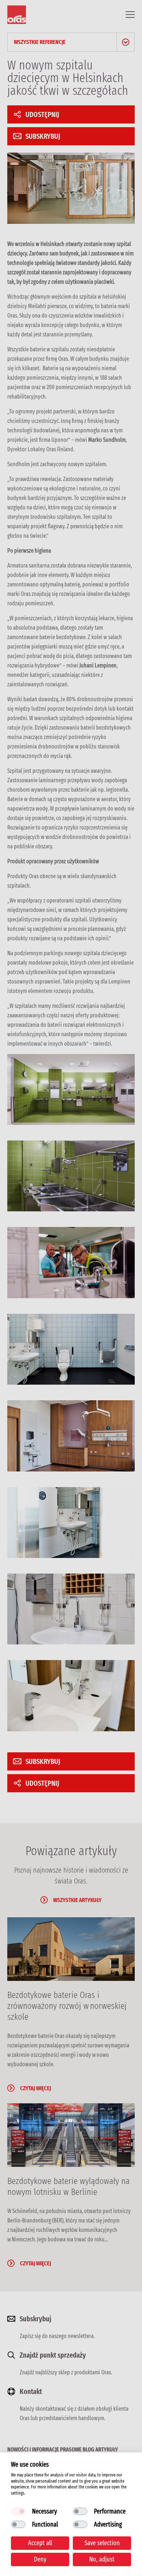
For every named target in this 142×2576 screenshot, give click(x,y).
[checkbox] (18, 2511)
